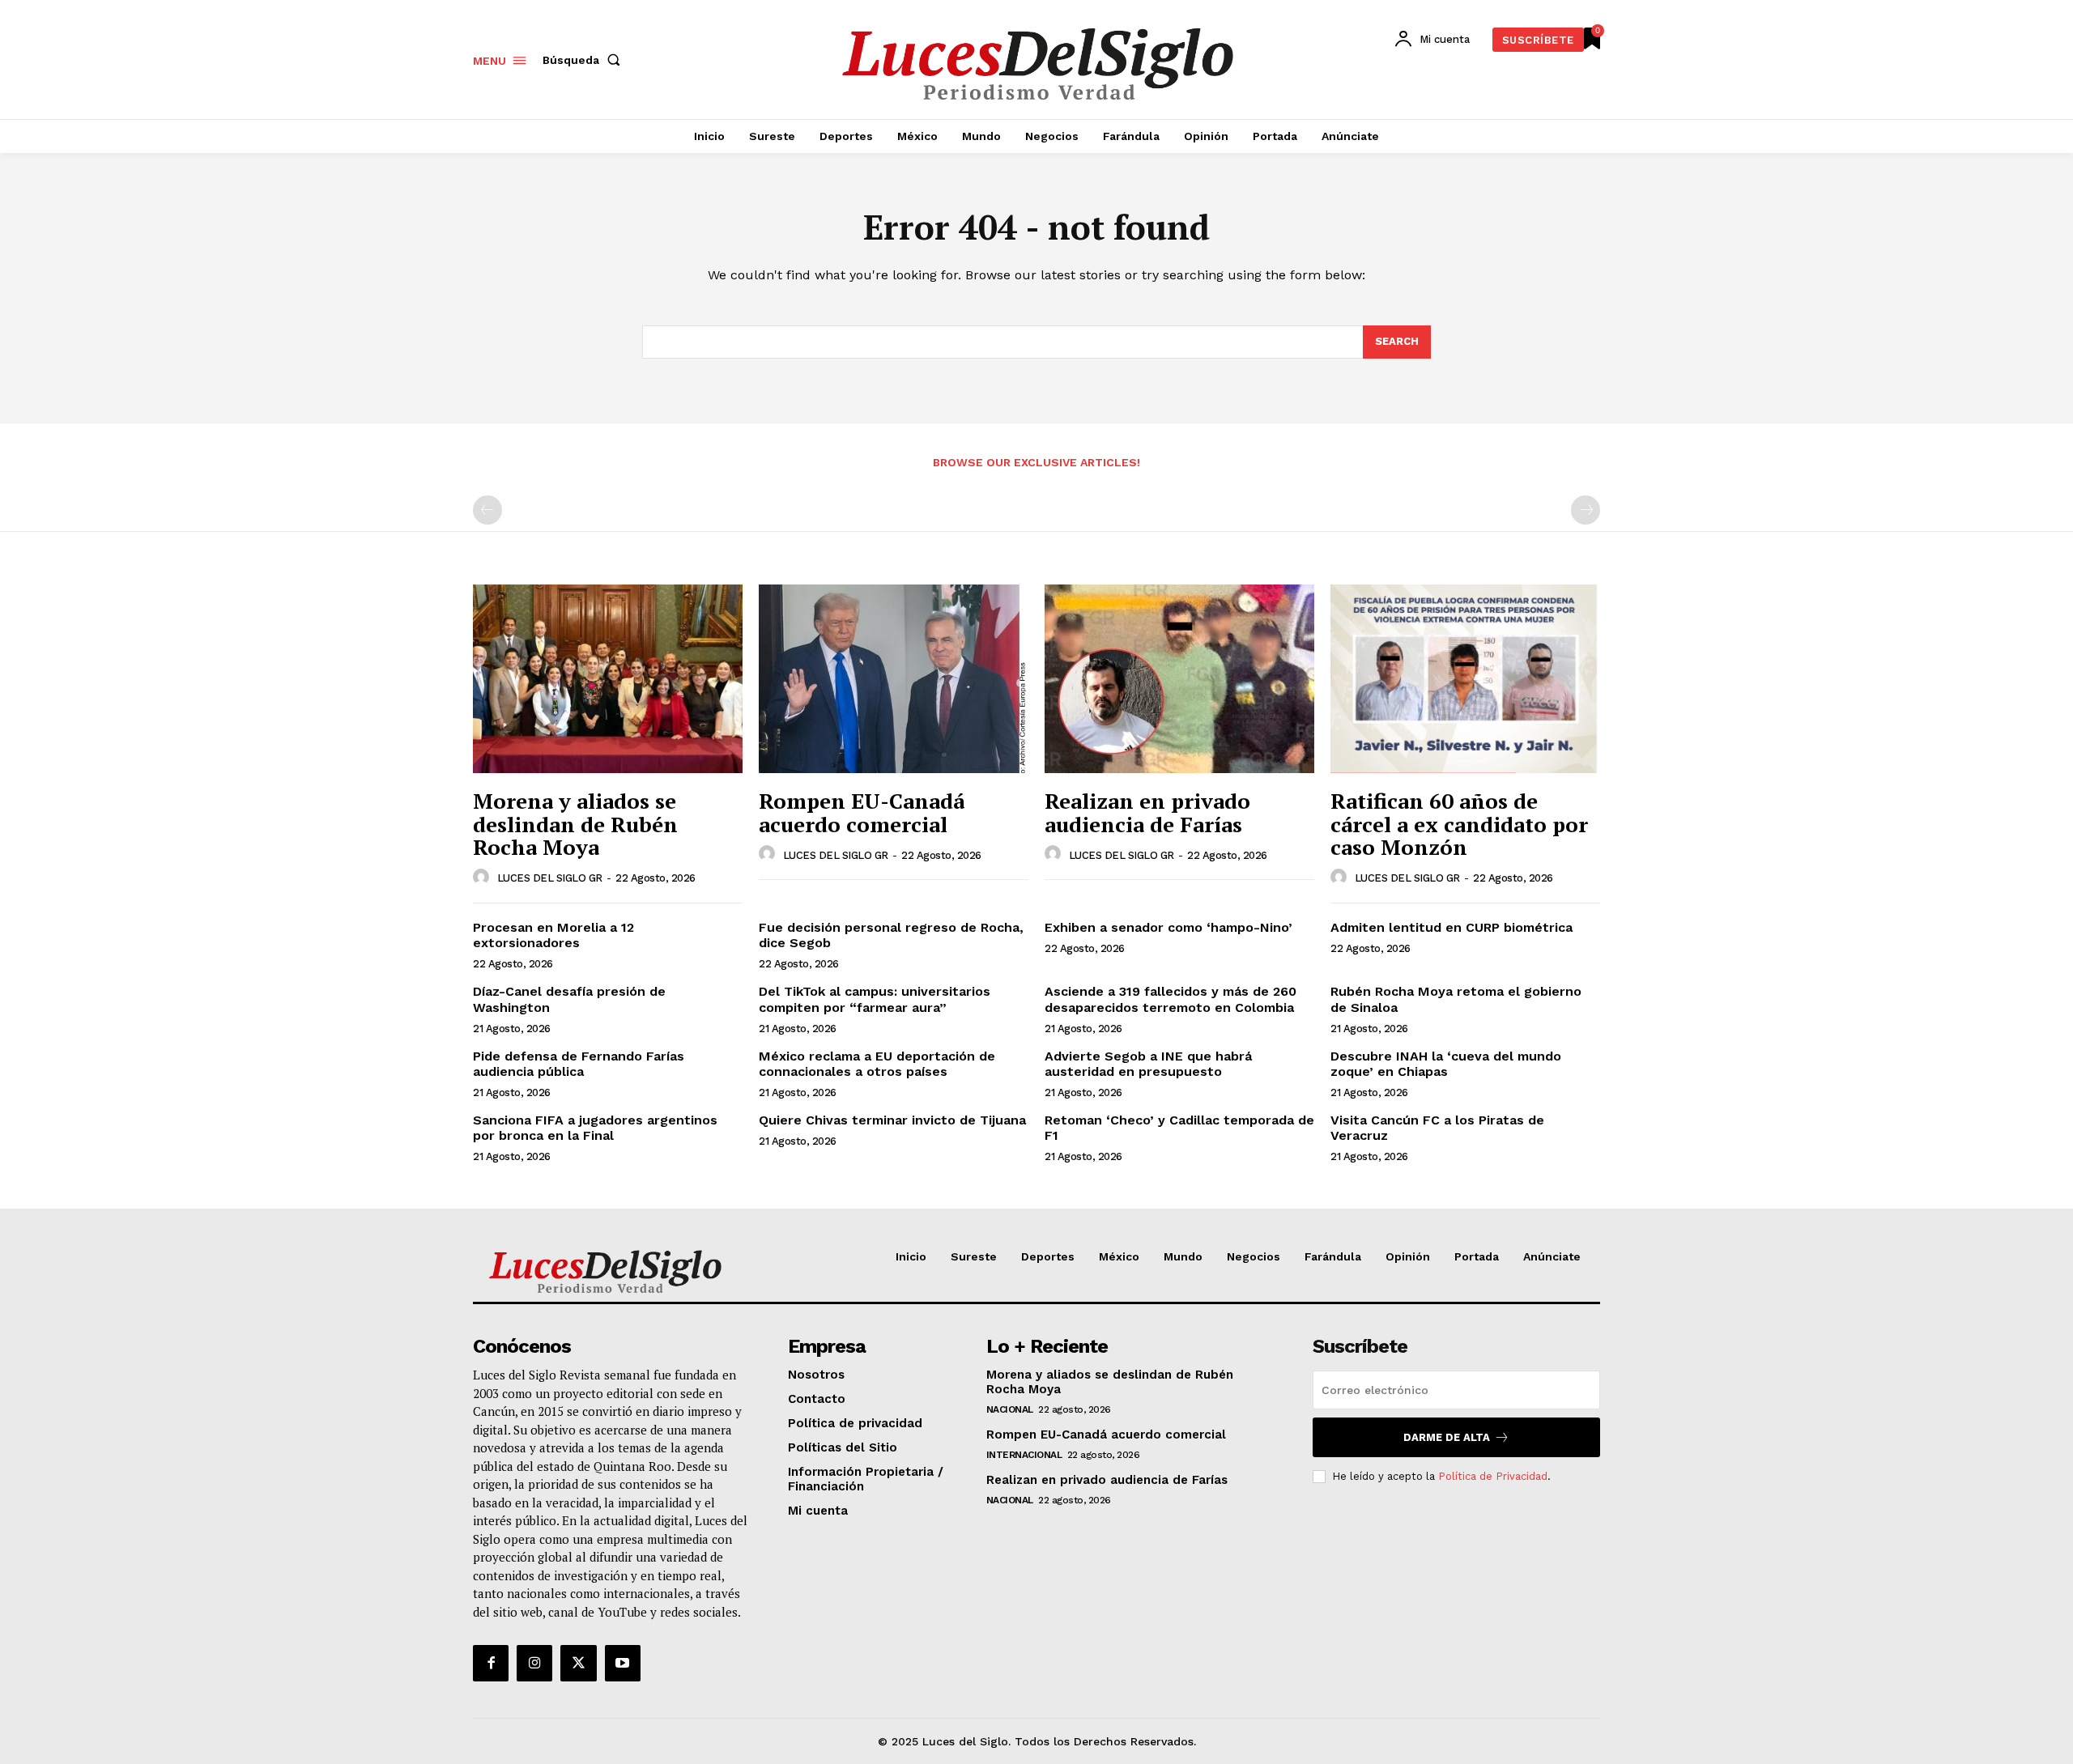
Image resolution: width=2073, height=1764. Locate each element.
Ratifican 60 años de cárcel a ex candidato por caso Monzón (1459, 824)
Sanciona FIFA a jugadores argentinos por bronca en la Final (595, 1128)
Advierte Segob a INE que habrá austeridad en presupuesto (1148, 1064)
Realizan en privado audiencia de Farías (1147, 812)
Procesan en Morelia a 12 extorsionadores (553, 935)
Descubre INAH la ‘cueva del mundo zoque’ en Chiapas (1446, 1064)
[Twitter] (578, 1663)
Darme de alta (1447, 1437)
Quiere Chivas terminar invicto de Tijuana (892, 1120)
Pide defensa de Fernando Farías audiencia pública (579, 1064)
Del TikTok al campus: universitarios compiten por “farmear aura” (875, 999)
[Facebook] (491, 1663)
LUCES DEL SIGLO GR (550, 878)
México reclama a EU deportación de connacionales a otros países (877, 1064)
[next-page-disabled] (1586, 510)
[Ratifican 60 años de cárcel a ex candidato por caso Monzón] (1465, 679)
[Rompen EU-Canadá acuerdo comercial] (894, 679)
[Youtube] (623, 1663)
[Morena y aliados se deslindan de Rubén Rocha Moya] (608, 679)
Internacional (1024, 1455)
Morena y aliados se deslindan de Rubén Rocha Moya (575, 824)
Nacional (1010, 1409)
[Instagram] (534, 1663)
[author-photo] (483, 878)
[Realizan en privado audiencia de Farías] (1179, 679)
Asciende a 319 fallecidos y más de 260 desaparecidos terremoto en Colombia (1171, 999)
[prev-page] (487, 510)
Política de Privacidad (1493, 1476)
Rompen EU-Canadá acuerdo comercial (862, 812)
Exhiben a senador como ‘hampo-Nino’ (1171, 927)
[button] (585, 60)
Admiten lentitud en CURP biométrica (1452, 927)
